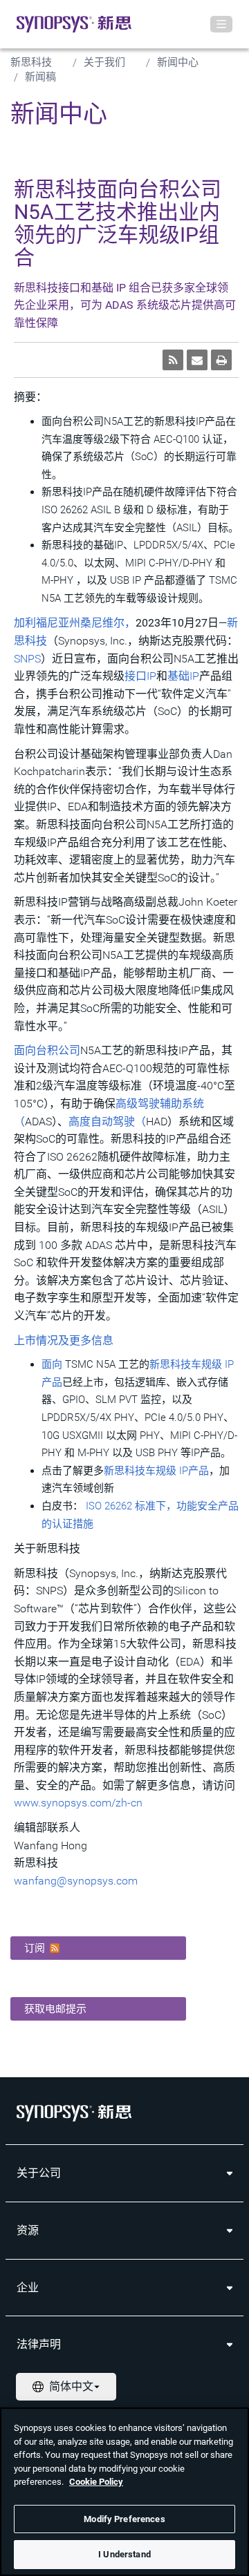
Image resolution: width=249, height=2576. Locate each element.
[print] (221, 360)
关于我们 (104, 62)
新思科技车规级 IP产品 (156, 1471)
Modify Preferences (124, 2519)
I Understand (124, 2554)
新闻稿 (40, 77)
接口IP (140, 676)
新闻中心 (178, 62)
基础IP (183, 676)
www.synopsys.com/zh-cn (78, 1803)
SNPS (27, 659)
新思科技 (31, 62)
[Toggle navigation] (221, 24)
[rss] (173, 360)
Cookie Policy (96, 2482)
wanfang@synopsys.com (76, 1881)
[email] (197, 360)
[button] (98, 1948)
